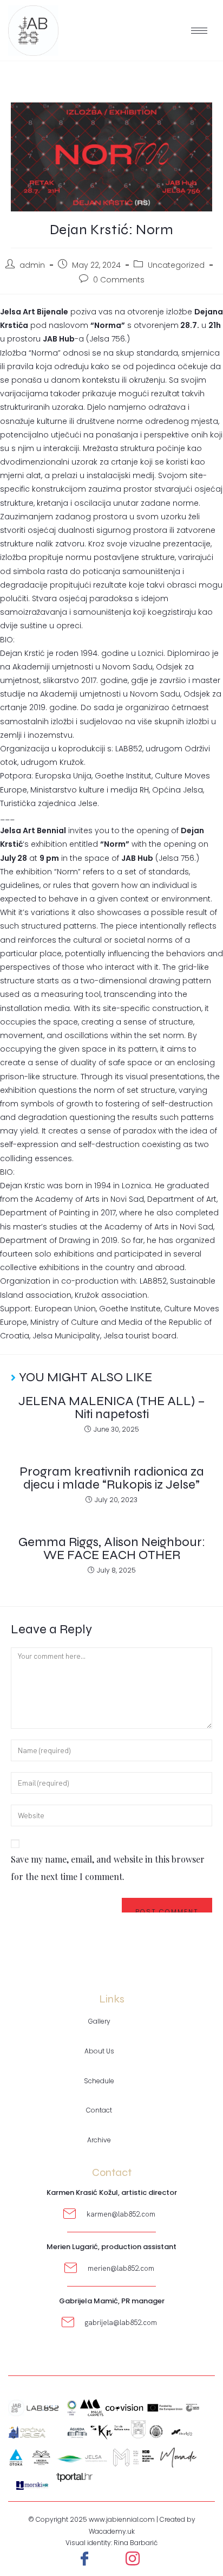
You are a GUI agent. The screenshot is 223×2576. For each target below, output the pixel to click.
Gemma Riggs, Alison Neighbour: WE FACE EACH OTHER (112, 1549)
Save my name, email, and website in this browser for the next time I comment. (108, 1868)
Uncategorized (176, 265)
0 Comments (119, 280)
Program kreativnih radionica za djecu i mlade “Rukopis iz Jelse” (112, 1478)
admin (32, 265)
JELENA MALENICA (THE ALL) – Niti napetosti (112, 1408)
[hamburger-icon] (199, 31)
